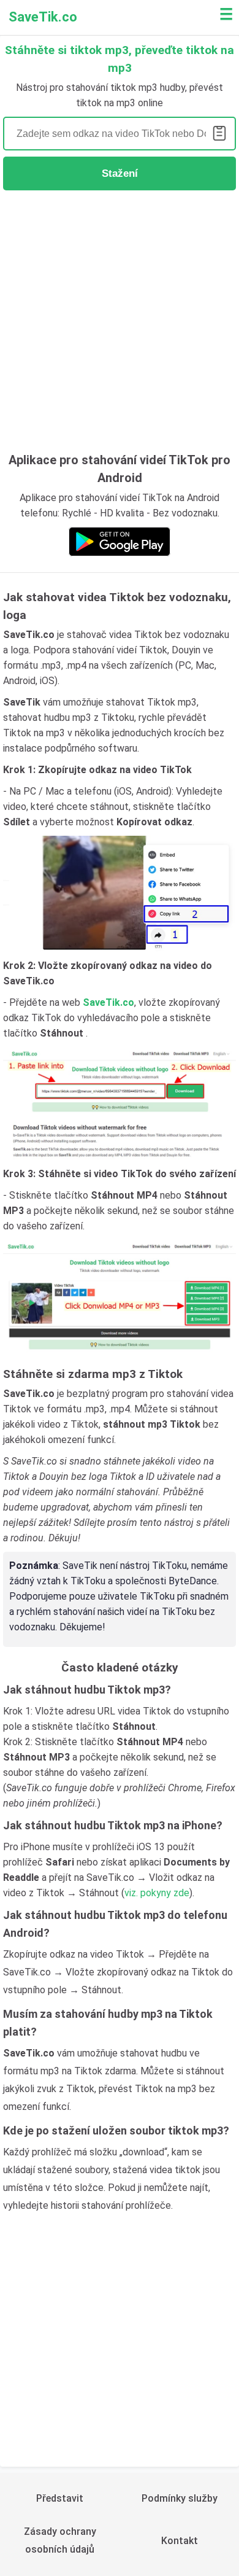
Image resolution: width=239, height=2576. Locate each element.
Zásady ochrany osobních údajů (60, 2540)
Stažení (120, 173)
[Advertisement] (120, 319)
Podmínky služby (180, 2498)
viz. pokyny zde (157, 1893)
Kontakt (180, 2541)
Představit (60, 2498)
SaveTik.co (43, 17)
